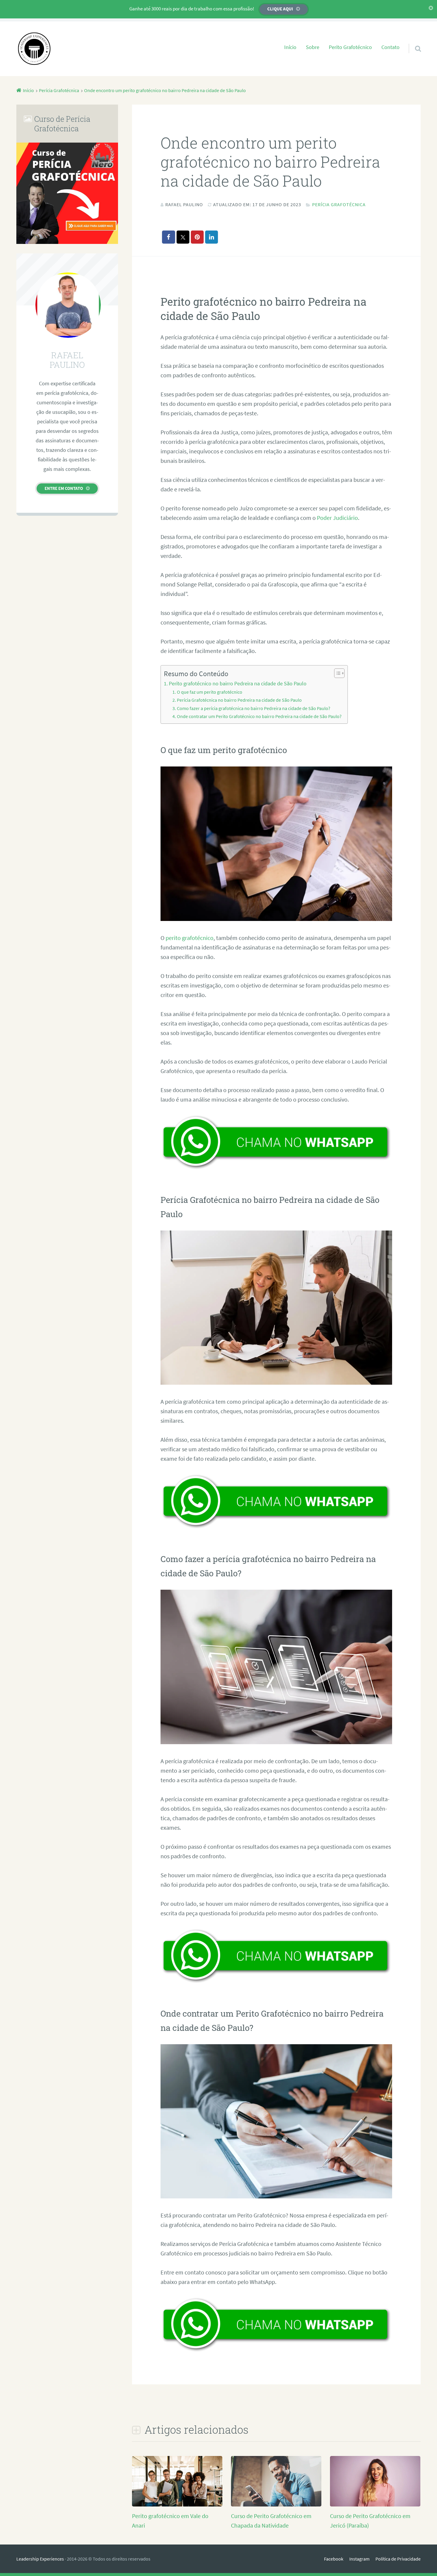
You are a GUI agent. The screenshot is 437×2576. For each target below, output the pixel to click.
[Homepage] (34, 49)
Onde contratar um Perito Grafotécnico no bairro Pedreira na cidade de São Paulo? (259, 716)
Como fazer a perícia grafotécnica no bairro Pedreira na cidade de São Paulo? (254, 708)
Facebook (334, 2559)
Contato (390, 47)
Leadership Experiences (40, 2559)
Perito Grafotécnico (350, 47)
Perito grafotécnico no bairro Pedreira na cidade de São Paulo (238, 683)
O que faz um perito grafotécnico (210, 692)
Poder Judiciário (337, 518)
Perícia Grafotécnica (339, 204)
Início (290, 47)
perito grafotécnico (190, 938)
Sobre (313, 47)
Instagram (359, 2559)
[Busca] (413, 41)
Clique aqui (280, 9)
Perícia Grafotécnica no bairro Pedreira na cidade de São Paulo (239, 700)
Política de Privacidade (398, 2559)
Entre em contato (64, 488)
